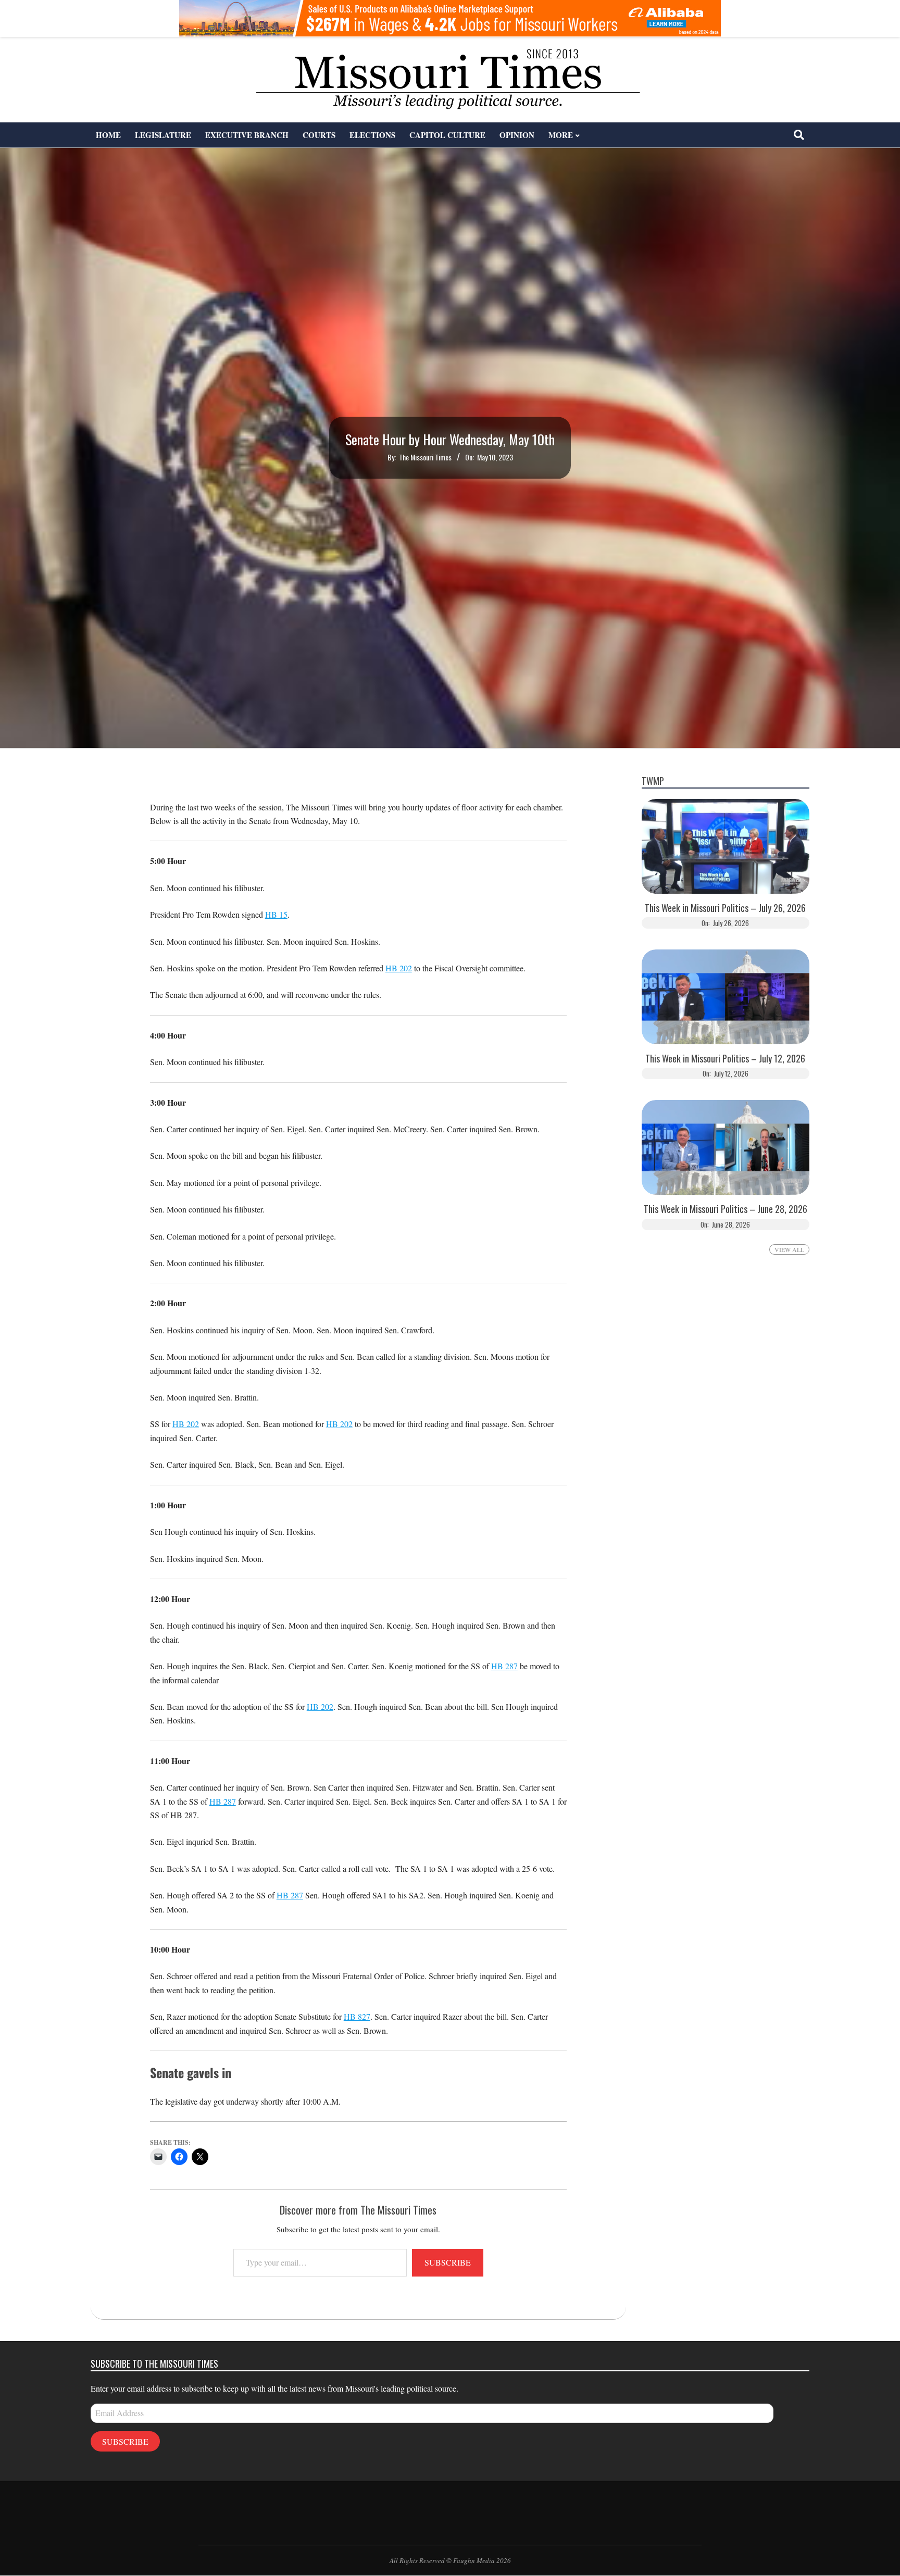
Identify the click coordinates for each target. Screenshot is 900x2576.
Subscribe (448, 2262)
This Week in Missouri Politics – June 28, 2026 (726, 1209)
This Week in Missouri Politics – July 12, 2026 (725, 1059)
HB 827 (357, 2016)
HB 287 (504, 1666)
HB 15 (276, 914)
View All (789, 1249)
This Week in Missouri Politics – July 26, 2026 (725, 908)
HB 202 (399, 968)
